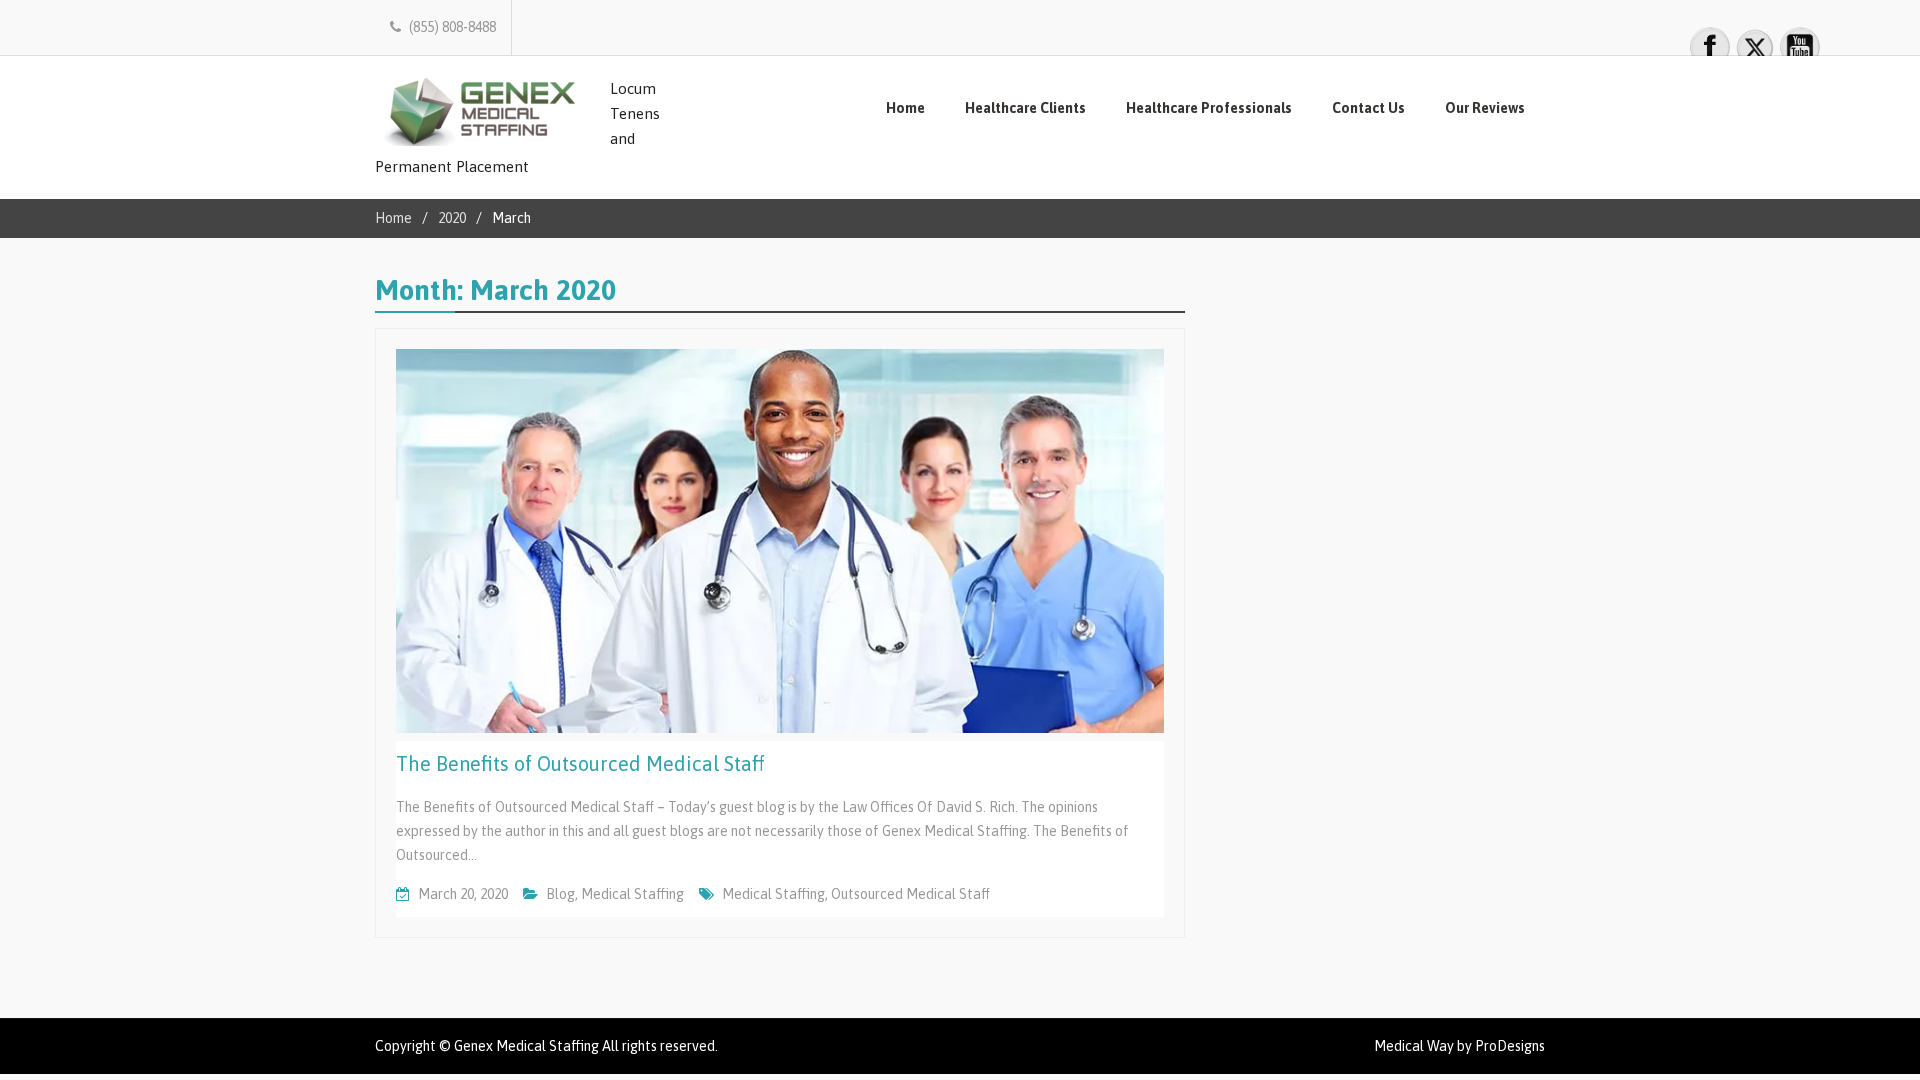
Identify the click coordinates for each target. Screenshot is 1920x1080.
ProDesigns (1510, 1046)
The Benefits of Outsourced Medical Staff (580, 763)
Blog (560, 894)
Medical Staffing (632, 894)
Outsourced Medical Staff (910, 894)
